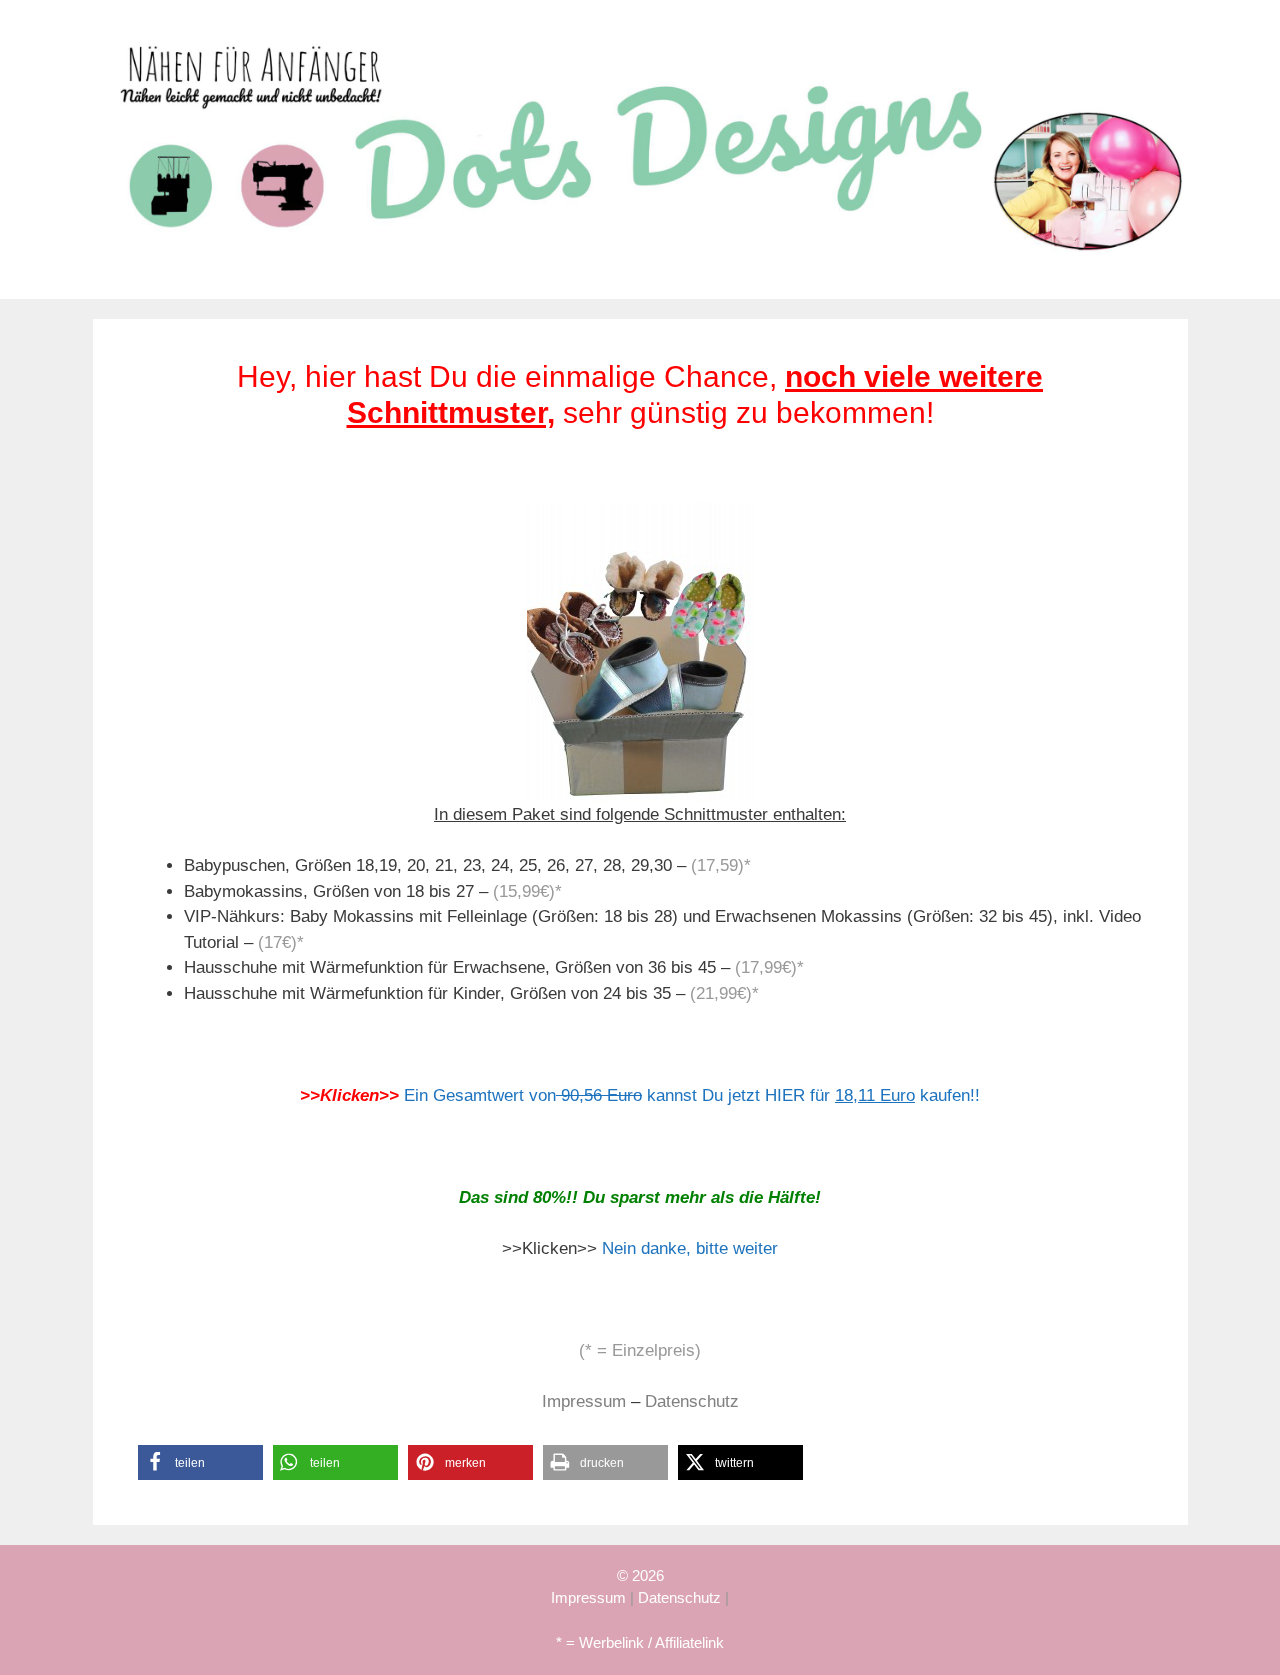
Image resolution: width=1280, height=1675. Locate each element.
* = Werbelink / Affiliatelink (640, 1642)
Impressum (584, 1401)
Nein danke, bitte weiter (690, 1248)
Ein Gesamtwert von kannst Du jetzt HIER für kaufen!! (692, 1095)
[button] (200, 1462)
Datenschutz (692, 1401)
